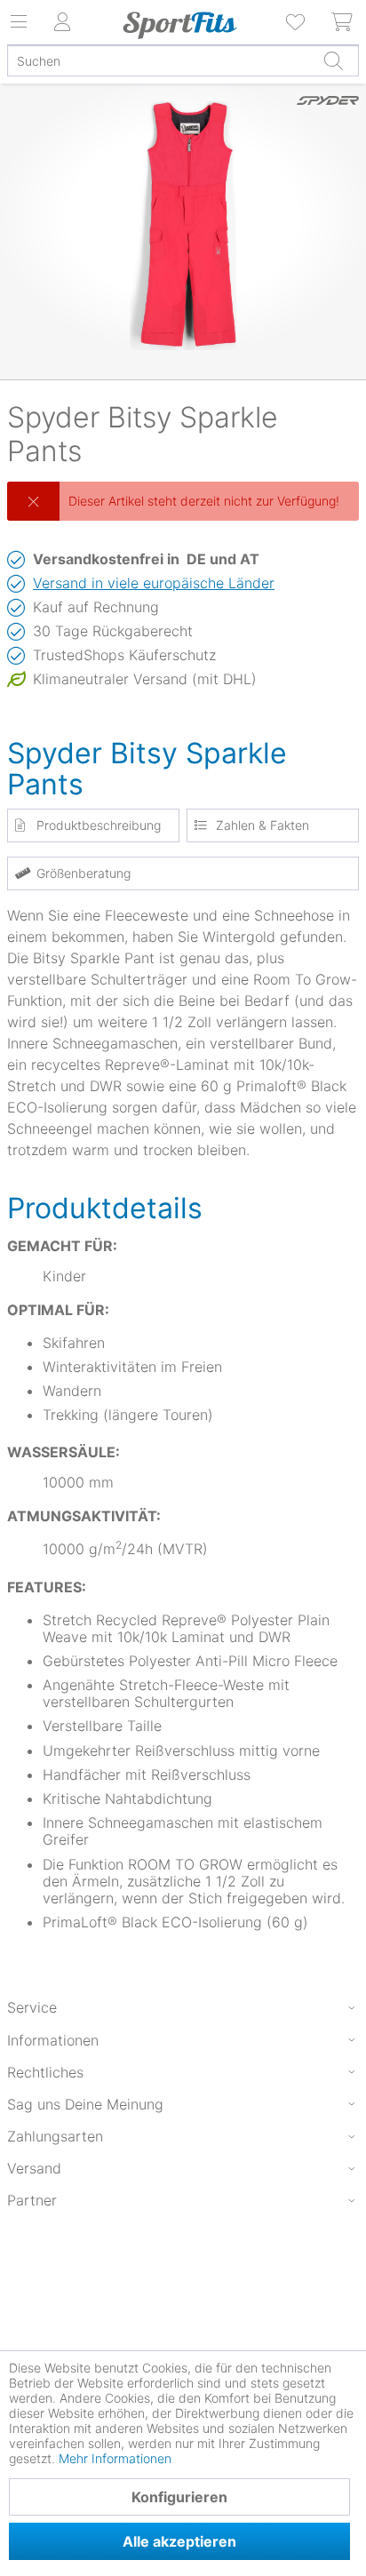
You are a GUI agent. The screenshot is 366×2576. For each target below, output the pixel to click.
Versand (34, 2168)
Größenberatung (84, 873)
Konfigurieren (179, 2497)
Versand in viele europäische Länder (154, 583)
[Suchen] (333, 60)
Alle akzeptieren (179, 2541)
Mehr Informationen (115, 2458)
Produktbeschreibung (99, 825)
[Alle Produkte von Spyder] (328, 120)
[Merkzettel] (297, 22)
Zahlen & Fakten (263, 825)
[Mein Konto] (62, 22)
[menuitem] (297, 22)
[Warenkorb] (343, 22)
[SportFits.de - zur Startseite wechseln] (180, 25)
